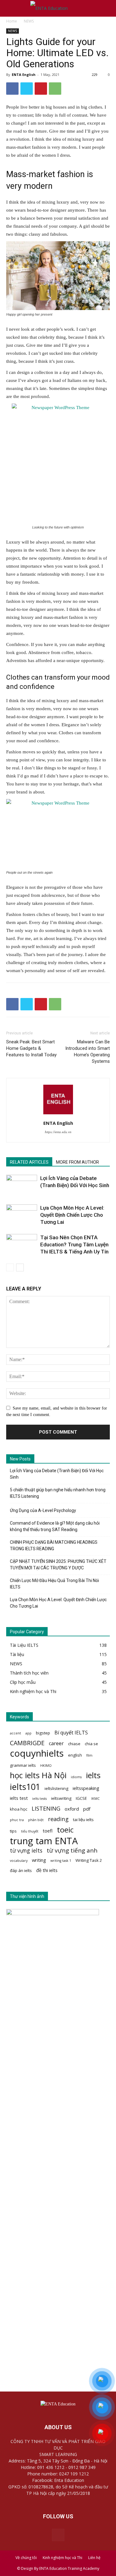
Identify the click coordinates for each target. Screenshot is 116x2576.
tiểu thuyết (30, 1831)
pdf (87, 1809)
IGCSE (81, 1798)
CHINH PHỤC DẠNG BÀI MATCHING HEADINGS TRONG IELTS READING (54, 1545)
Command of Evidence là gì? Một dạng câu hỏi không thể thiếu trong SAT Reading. (55, 1526)
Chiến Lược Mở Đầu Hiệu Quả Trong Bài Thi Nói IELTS (54, 1584)
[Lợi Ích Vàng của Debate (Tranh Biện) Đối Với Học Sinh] (22, 1185)
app (28, 1733)
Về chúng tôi (26, 2558)
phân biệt (36, 1820)
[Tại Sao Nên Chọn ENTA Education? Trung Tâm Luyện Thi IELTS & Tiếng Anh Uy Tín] (22, 1245)
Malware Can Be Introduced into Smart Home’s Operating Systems (88, 1052)
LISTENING (46, 1808)
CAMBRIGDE (27, 1743)
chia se (91, 1744)
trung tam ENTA (44, 1841)
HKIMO (46, 1766)
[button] (107, 8)
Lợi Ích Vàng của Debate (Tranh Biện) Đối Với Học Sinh (57, 1474)
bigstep (43, 1733)
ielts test (19, 1798)
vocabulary (19, 1861)
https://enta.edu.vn (58, 1132)
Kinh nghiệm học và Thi (62, 2558)
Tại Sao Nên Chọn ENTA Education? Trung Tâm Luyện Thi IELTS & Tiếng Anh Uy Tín (74, 1245)
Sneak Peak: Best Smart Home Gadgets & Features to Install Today (31, 1048)
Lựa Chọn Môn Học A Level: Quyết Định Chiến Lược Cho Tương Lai (72, 1215)
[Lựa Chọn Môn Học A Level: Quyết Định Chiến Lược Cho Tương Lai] (22, 1215)
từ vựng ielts (26, 1851)
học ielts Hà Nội (38, 1775)
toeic (65, 1830)
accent (15, 1733)
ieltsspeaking (86, 1788)
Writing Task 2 (89, 1860)
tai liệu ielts (83, 1820)
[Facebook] (58, 2535)
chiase (74, 1744)
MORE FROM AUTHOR (77, 1162)
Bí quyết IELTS (71, 1733)
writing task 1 (61, 1861)
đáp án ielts (21, 1870)
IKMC (95, 1799)
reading (58, 1819)
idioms (76, 1777)
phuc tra (17, 1820)
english (75, 1755)
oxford (72, 1809)
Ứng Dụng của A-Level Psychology (43, 1510)
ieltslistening (56, 1788)
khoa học (19, 1809)
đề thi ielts (47, 1870)
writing (39, 1860)
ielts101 (25, 1787)
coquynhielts (37, 1753)
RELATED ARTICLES (29, 1162)
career (56, 1744)
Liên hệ (94, 2558)
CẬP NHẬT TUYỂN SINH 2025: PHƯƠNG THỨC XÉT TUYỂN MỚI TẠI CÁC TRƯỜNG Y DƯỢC (58, 1565)
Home (12, 21)
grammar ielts (23, 1765)
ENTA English (24, 75)
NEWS (29, 21)
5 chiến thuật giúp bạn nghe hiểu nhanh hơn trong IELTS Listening (58, 1493)
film (89, 1755)
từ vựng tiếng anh (72, 1851)
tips (13, 1831)
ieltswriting (61, 1798)
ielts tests (39, 1799)
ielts (93, 1775)
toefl (48, 1831)
